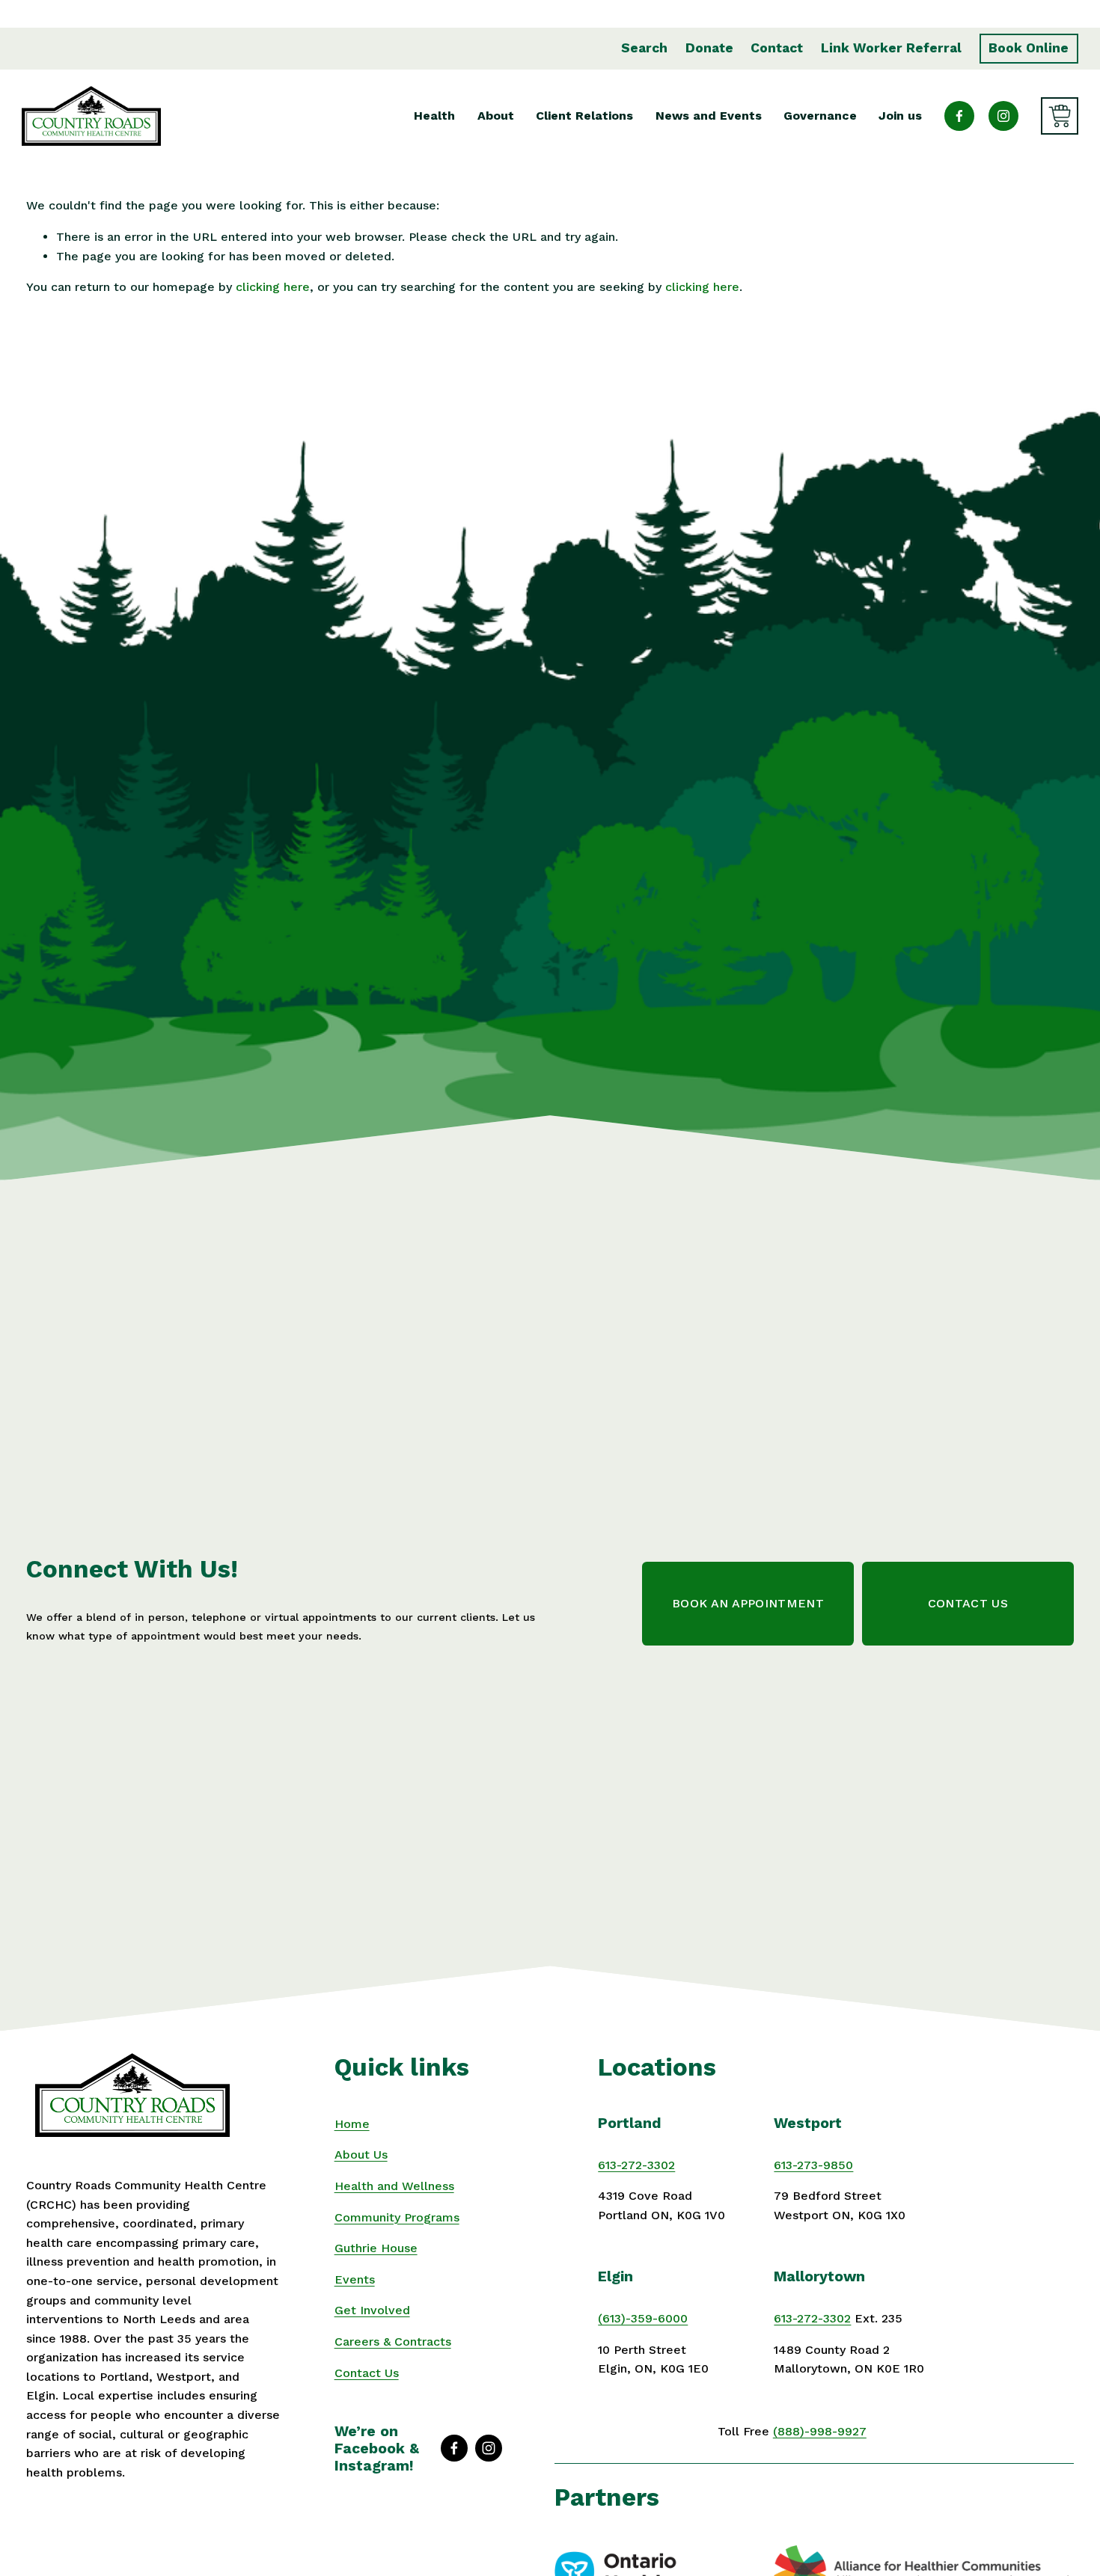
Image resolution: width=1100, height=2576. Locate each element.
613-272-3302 (636, 2165)
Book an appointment (748, 1603)
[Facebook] (959, 116)
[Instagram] (1003, 116)
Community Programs (397, 2217)
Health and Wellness (394, 2186)
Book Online (1029, 48)
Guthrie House (376, 2248)
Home (352, 2124)
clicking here (273, 287)
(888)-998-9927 (820, 2431)
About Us (361, 2155)
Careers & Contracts (393, 2342)
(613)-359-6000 (643, 2318)
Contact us (968, 1603)
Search (644, 48)
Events (355, 2279)
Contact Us (367, 2373)
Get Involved (372, 2310)
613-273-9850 (813, 2165)
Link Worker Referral (891, 48)
